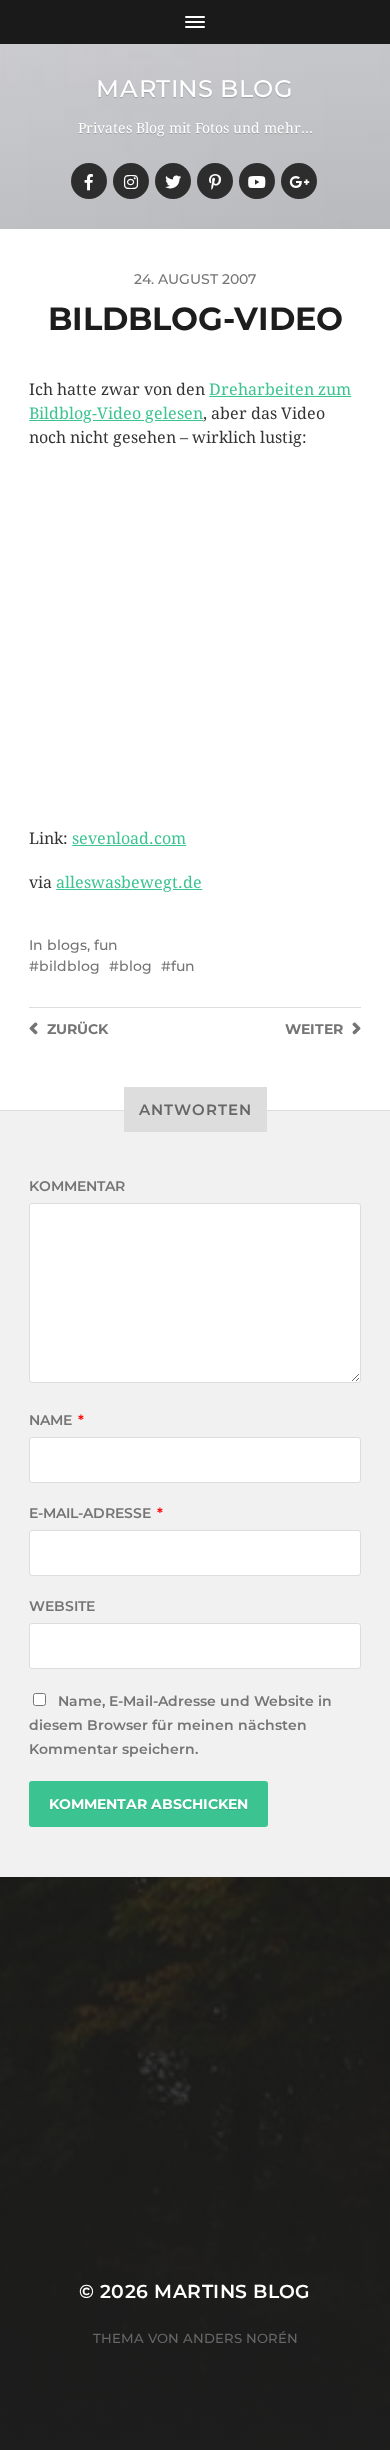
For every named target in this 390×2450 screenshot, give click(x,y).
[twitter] (173, 181)
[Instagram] (131, 181)
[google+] (299, 181)
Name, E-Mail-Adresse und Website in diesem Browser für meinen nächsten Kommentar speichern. (180, 1725)
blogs (67, 945)
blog (135, 966)
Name (56, 1420)
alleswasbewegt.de (129, 882)
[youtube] (257, 181)
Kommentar (77, 1186)
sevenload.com (129, 838)
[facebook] (89, 181)
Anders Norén (240, 2338)
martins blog (194, 88)
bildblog (69, 966)
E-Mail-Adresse (96, 1513)
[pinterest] (215, 181)
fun (106, 945)
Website (62, 1606)
